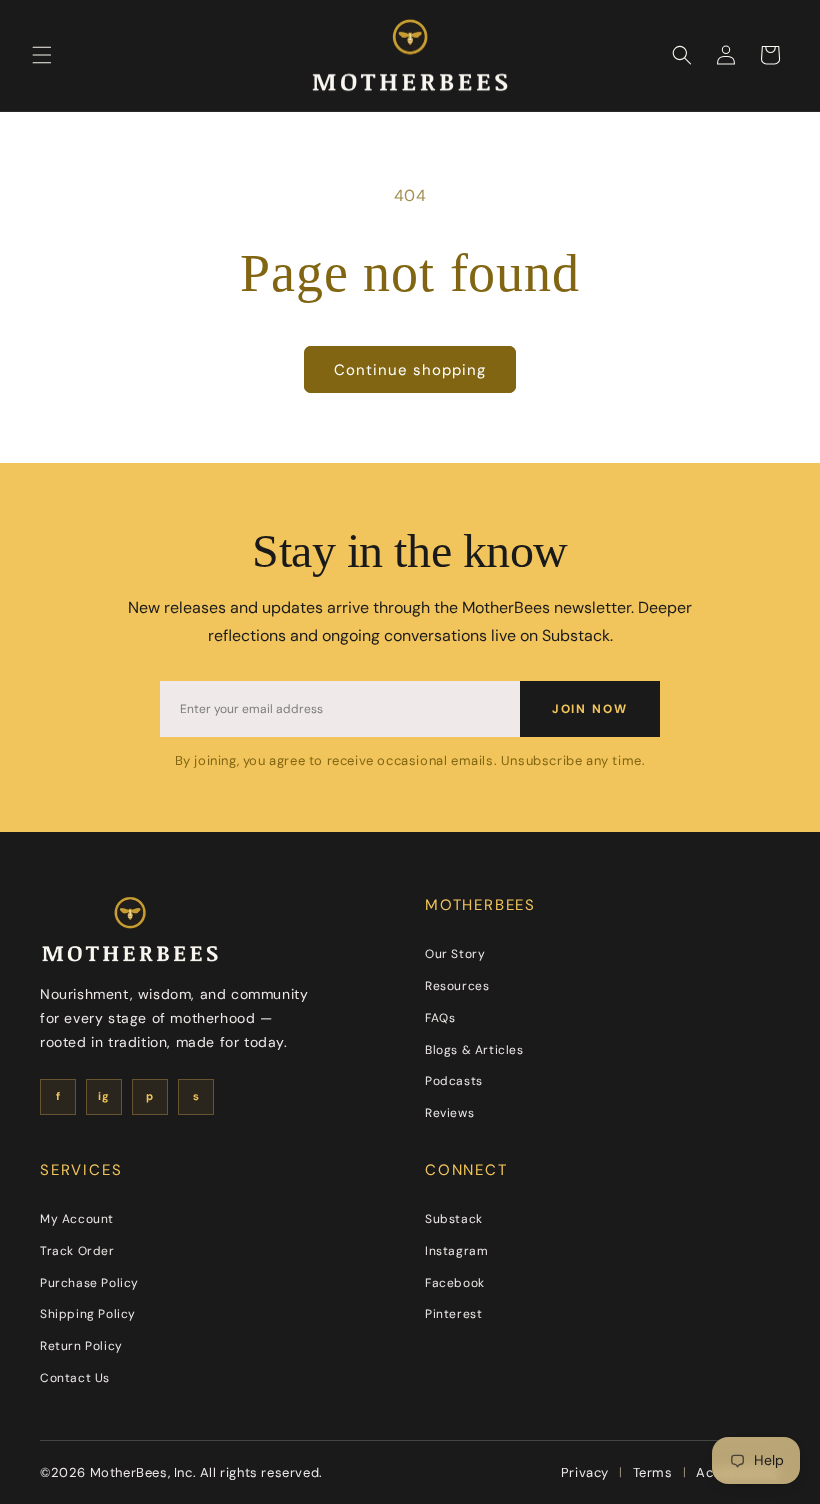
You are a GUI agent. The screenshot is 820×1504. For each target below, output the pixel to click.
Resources (457, 986)
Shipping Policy (88, 1314)
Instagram (456, 1251)
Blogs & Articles (474, 1050)
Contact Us (75, 1378)
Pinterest (453, 1314)
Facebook (455, 1283)
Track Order (77, 1251)
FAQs (440, 1018)
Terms (653, 1472)
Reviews (449, 1113)
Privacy (585, 1472)
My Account (77, 1219)
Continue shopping (410, 370)
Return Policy (81, 1346)
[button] (42, 55)
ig (103, 1096)
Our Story (455, 954)
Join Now (590, 709)
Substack (454, 1219)
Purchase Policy (89, 1283)
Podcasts (454, 1081)
